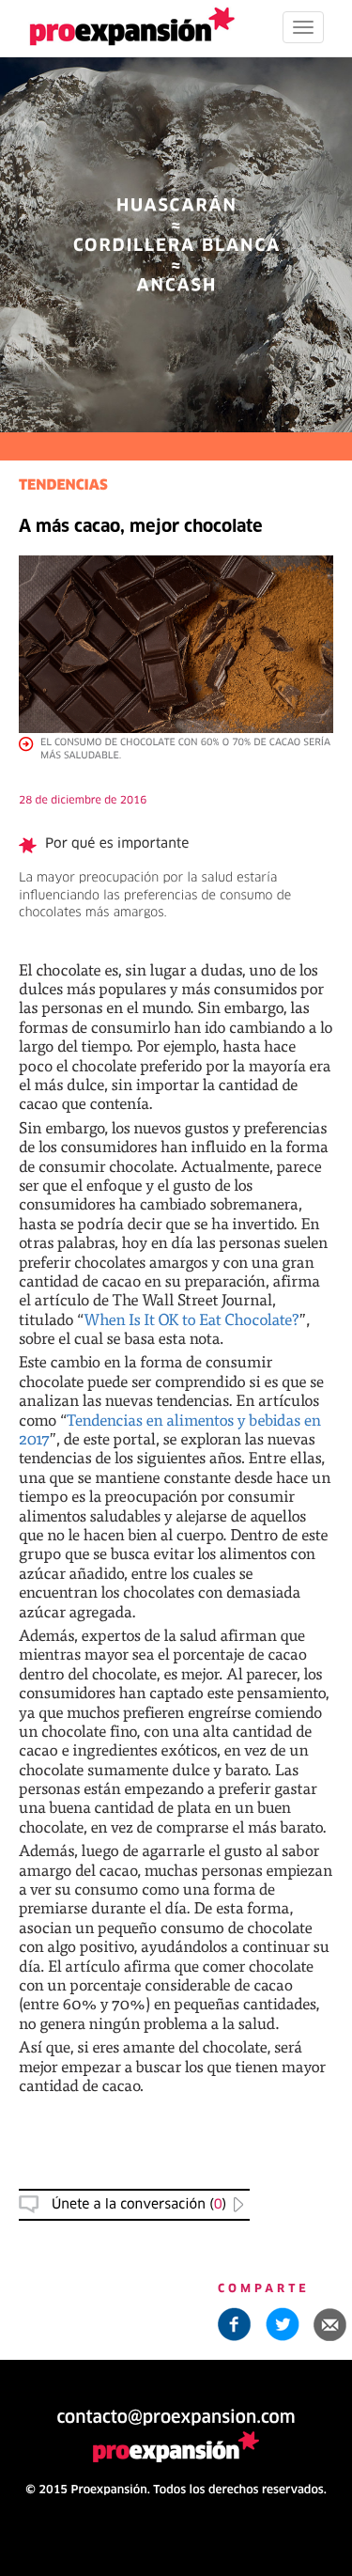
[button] (330, 2324)
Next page (176, 1933)
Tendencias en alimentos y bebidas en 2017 (170, 1429)
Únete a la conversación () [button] (139, 2205)
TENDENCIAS (63, 486)
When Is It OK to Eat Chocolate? (191, 1319)
